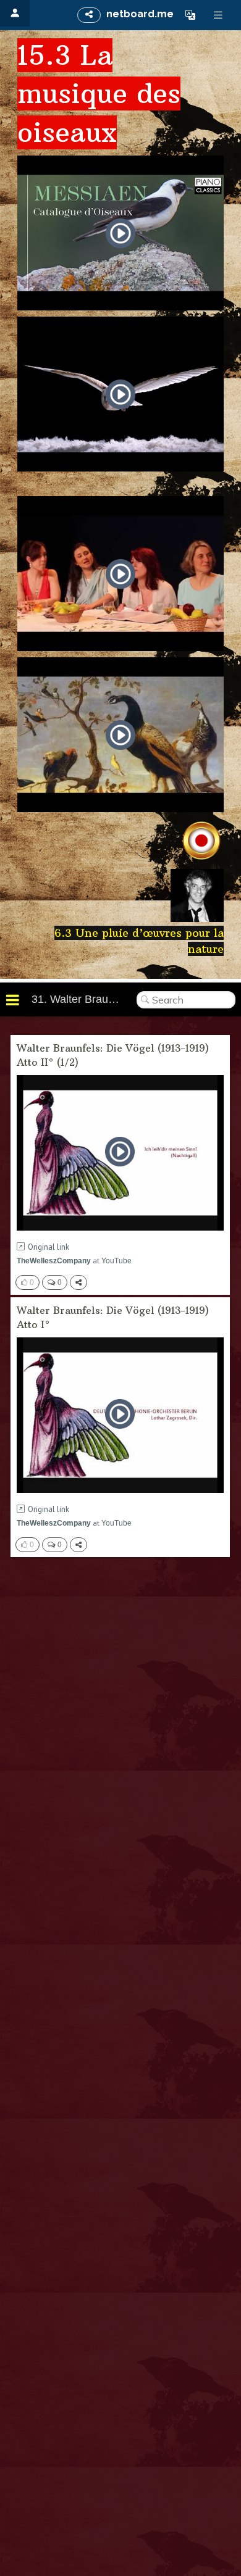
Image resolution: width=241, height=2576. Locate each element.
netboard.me (140, 14)
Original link (49, 1247)
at (74, 1261)
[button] (190, 15)
